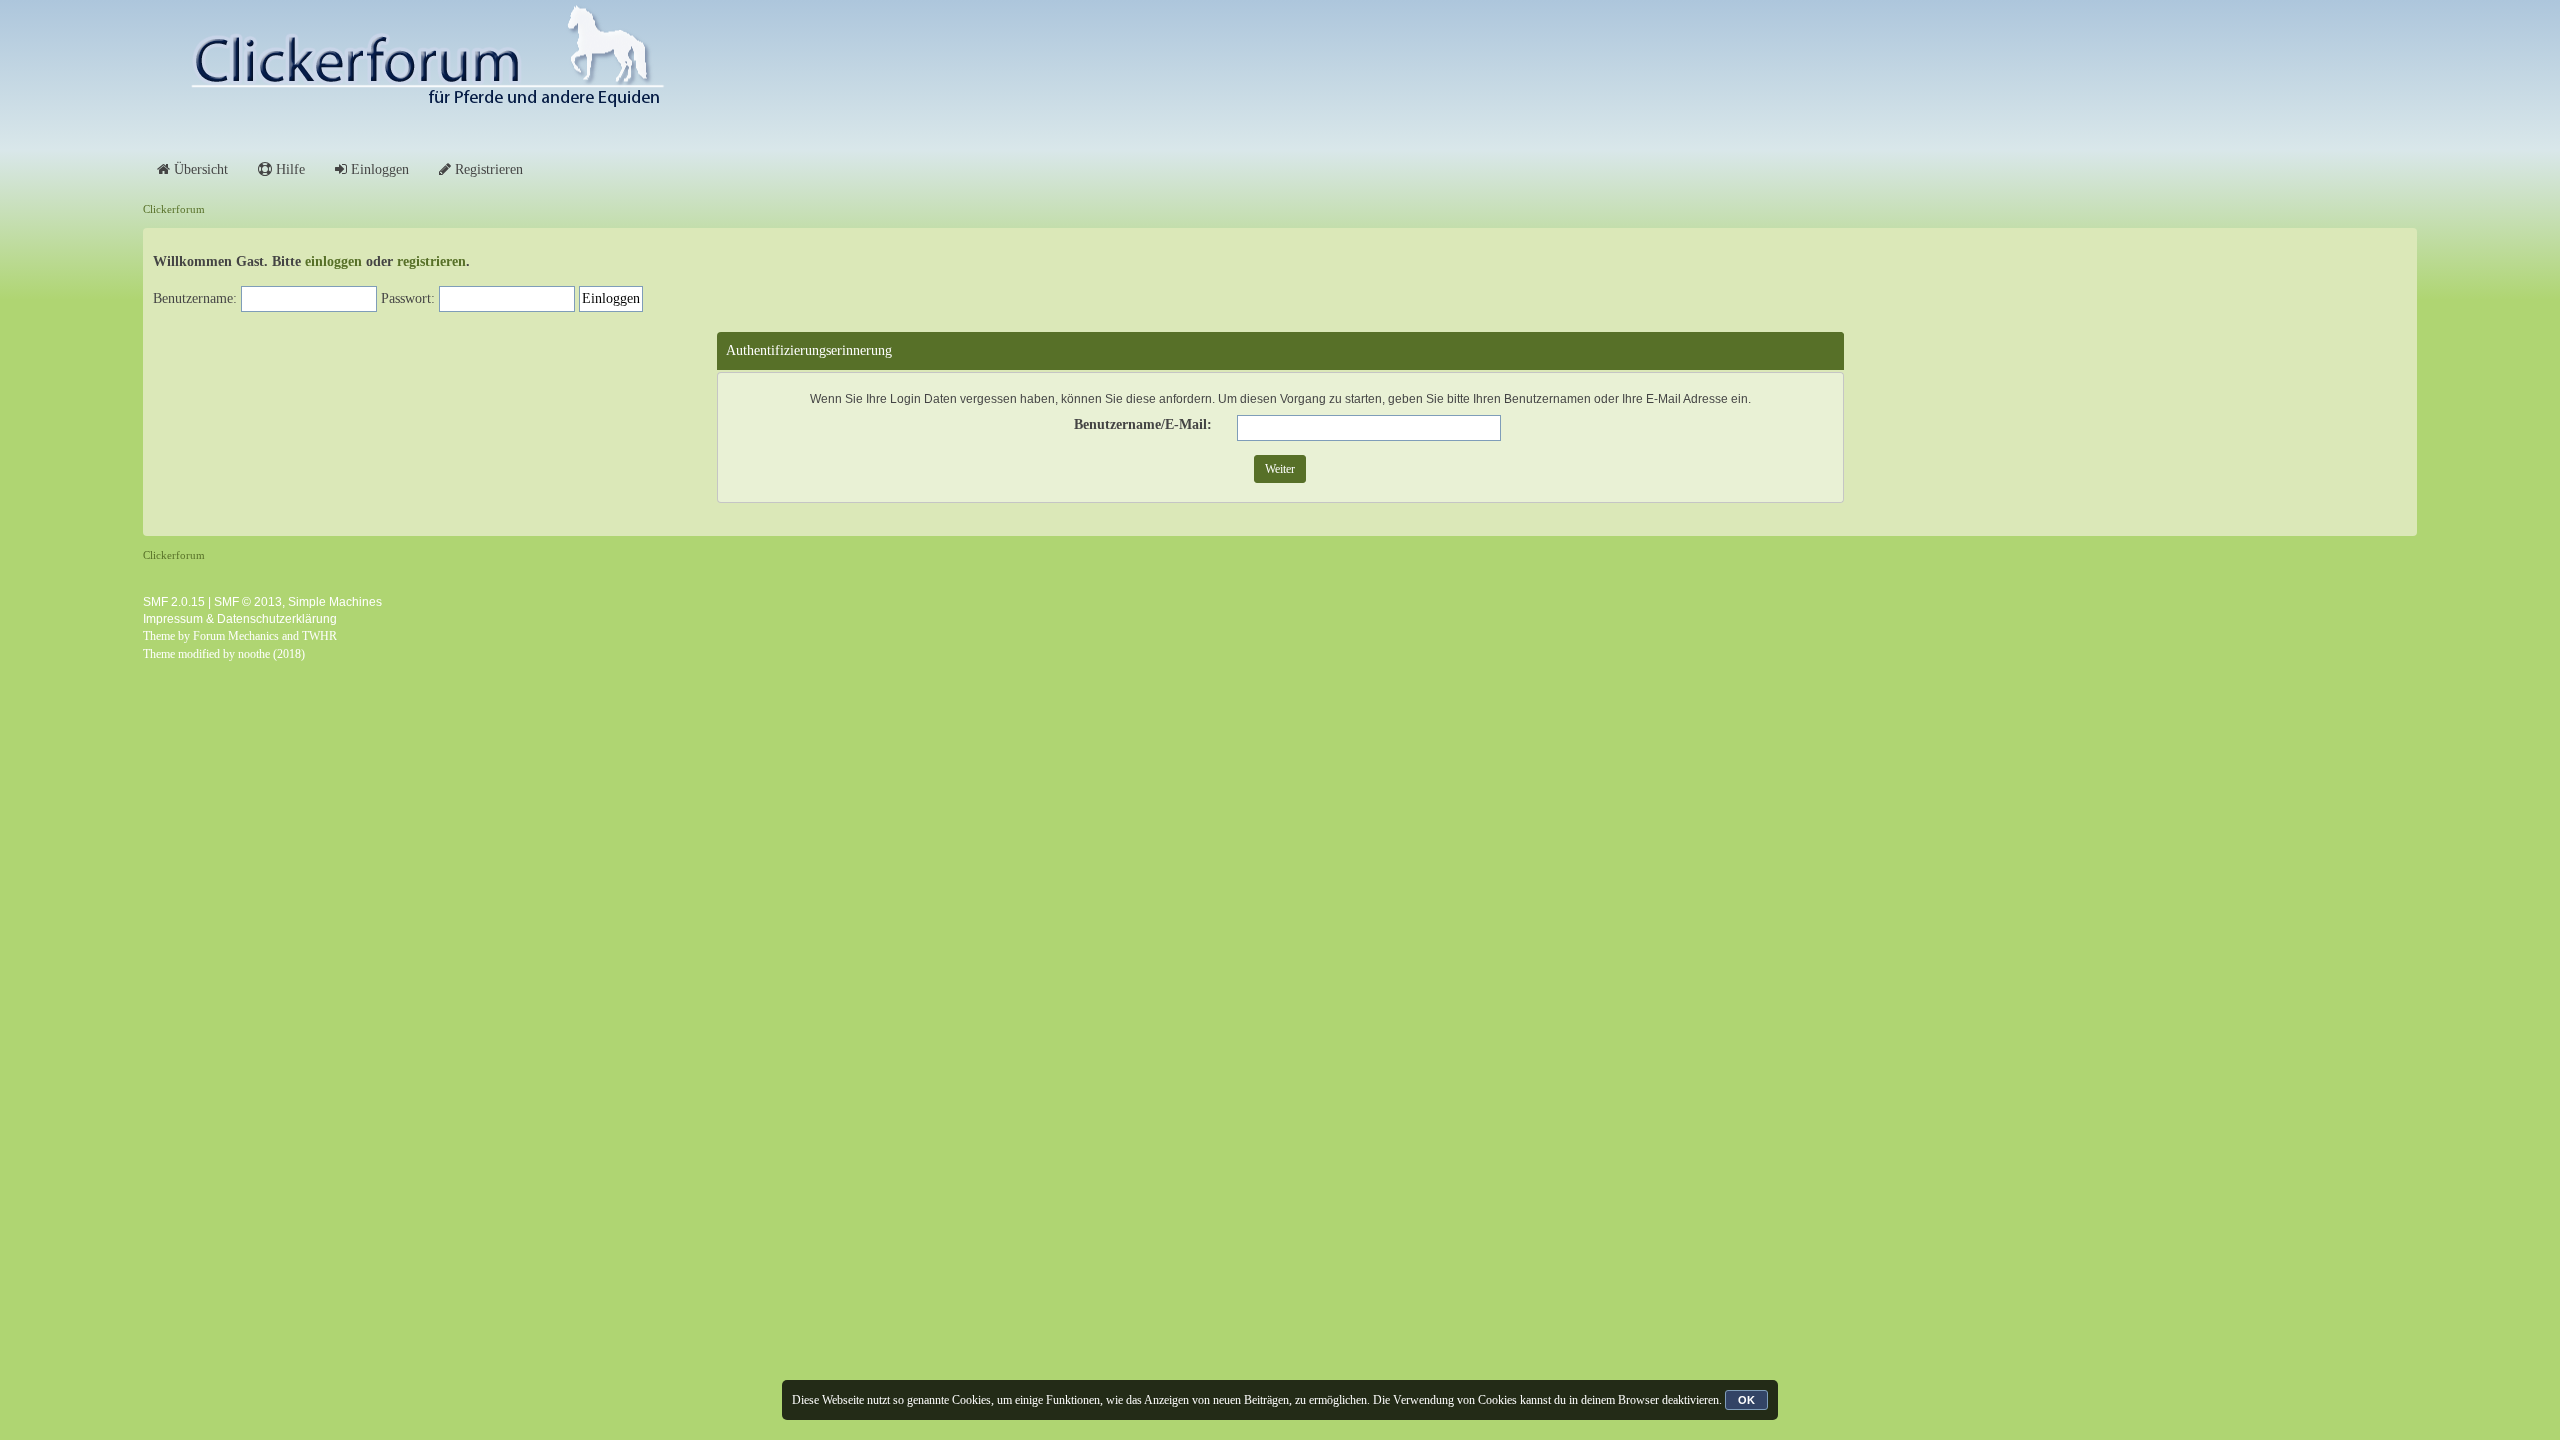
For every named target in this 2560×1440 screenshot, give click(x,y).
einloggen (333, 261)
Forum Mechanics (236, 636)
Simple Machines (335, 602)
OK (1746, 1400)
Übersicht (199, 169)
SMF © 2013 (248, 602)
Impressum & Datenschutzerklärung (240, 619)
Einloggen (378, 169)
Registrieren (487, 169)
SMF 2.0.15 (174, 602)
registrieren (431, 261)
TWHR (319, 636)
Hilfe (288, 169)
